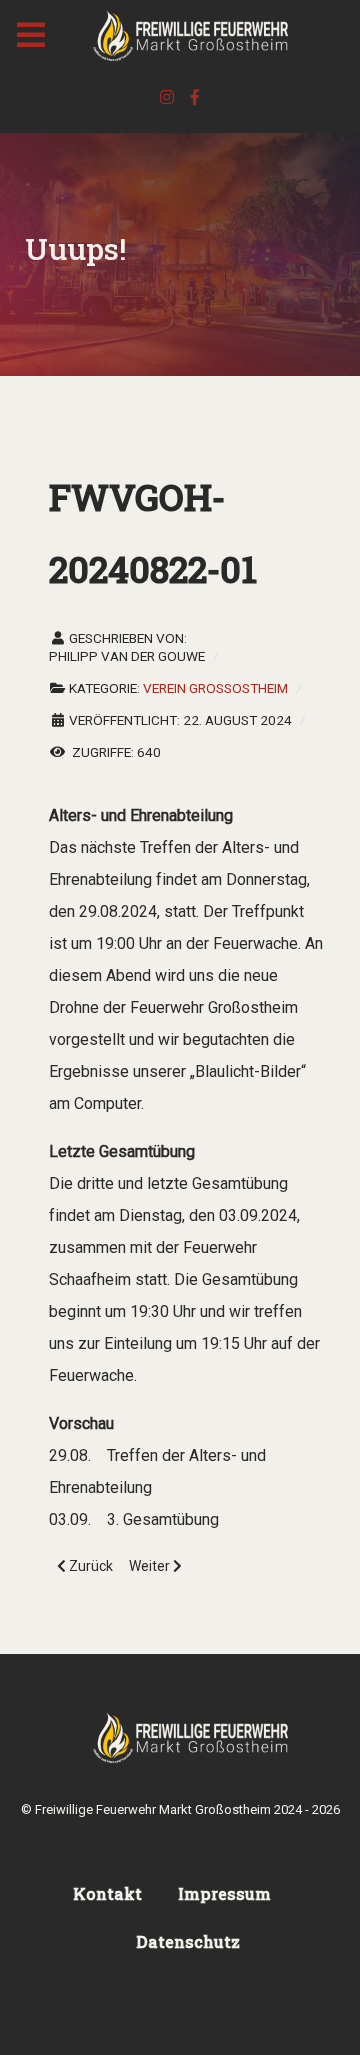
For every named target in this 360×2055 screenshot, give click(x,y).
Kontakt (107, 1893)
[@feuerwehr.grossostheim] (168, 97)
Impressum (224, 1893)
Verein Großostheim (215, 688)
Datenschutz (188, 1941)
